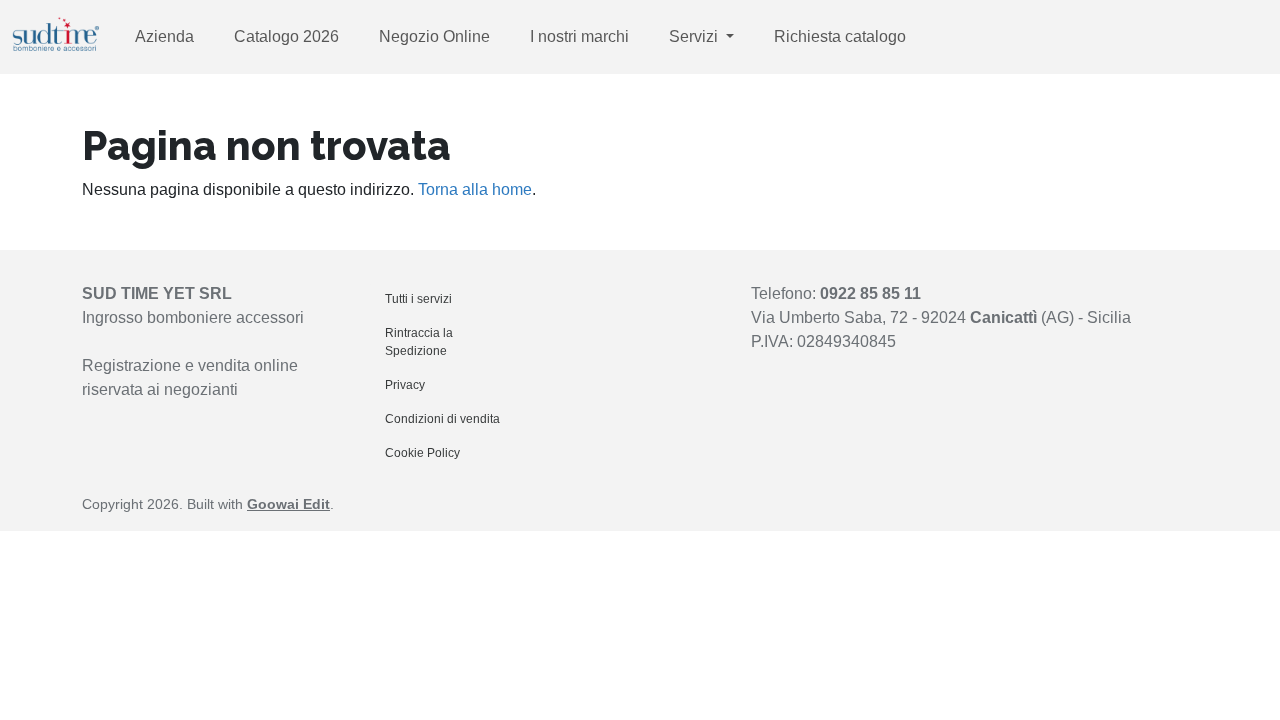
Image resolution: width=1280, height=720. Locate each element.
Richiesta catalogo (840, 36)
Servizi (695, 36)
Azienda (164, 36)
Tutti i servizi (418, 299)
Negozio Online (434, 36)
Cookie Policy (422, 453)
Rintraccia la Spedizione (419, 342)
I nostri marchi (579, 36)
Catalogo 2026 (286, 36)
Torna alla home (475, 189)
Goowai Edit (288, 504)
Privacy (405, 385)
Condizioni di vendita (442, 419)
